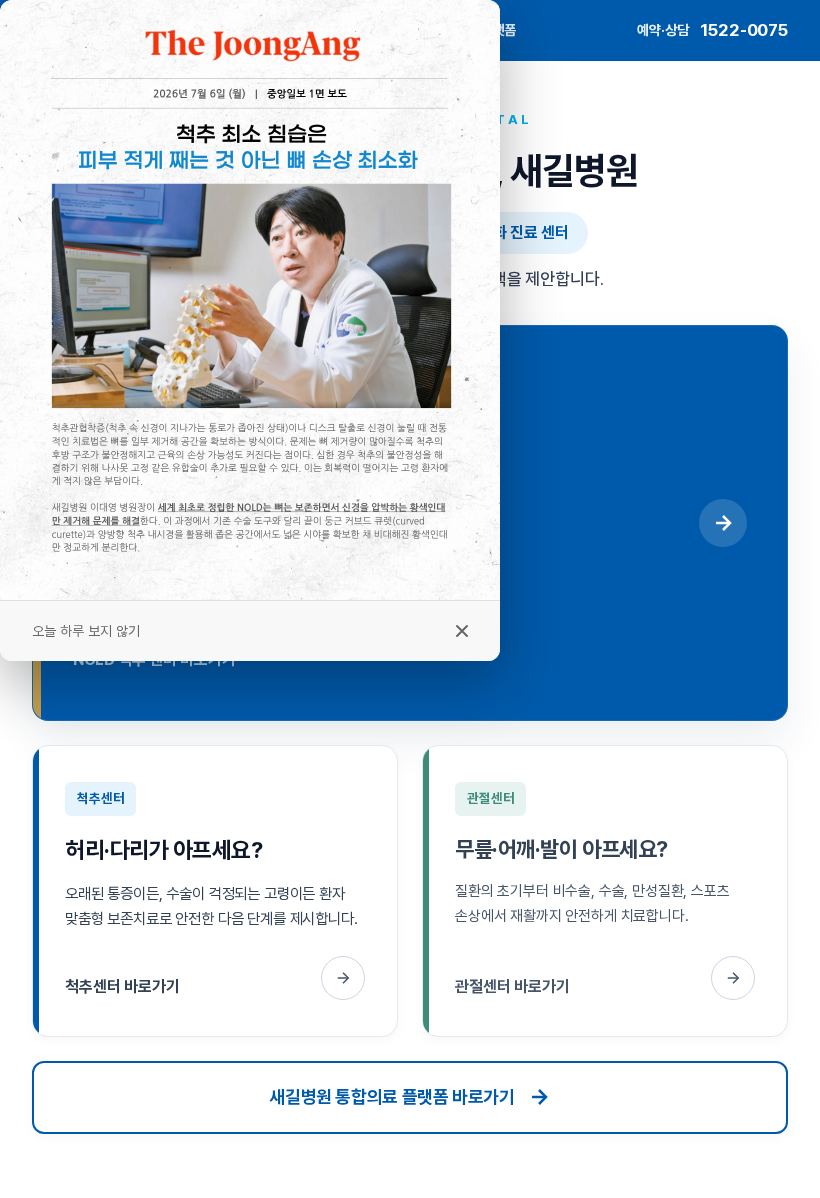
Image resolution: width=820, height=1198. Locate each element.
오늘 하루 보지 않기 (86, 631)
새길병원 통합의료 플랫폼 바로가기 (392, 1096)
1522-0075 (744, 30)
